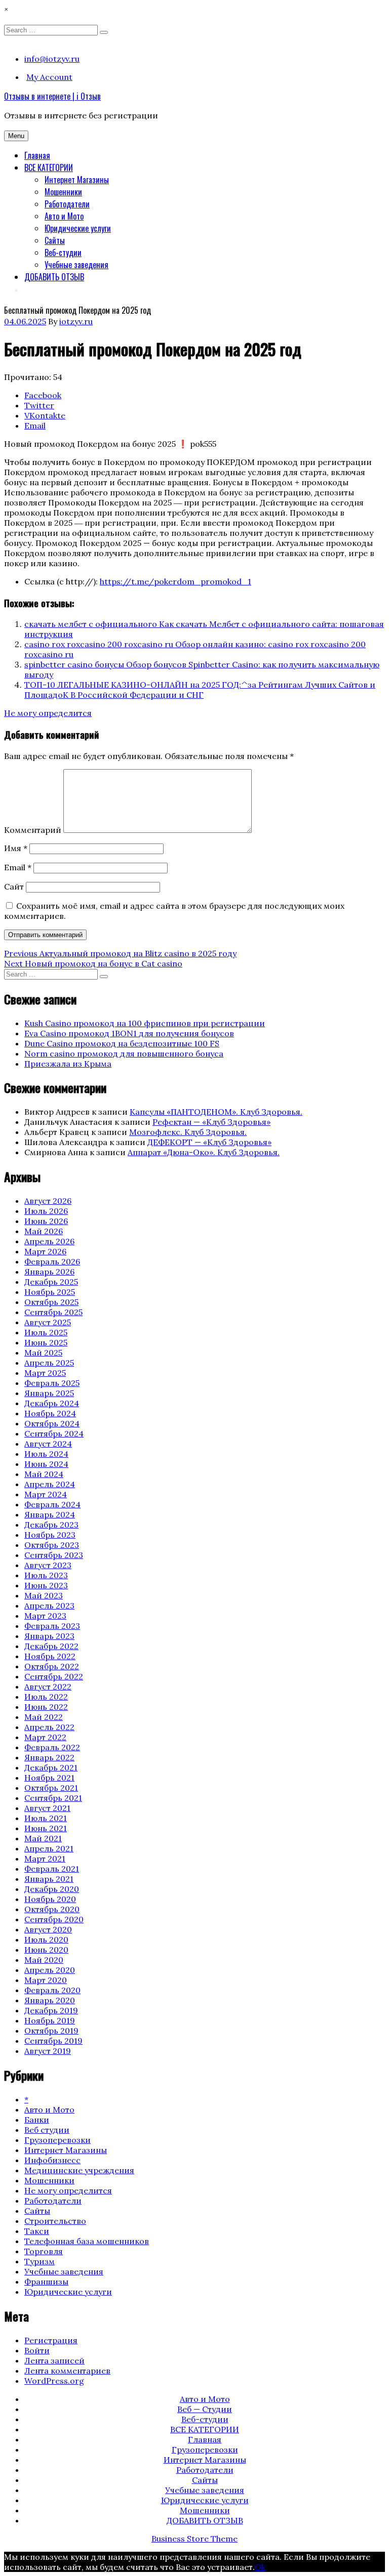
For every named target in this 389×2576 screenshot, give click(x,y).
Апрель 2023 (49, 1606)
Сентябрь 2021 (53, 1798)
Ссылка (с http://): (61, 581)
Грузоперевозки (57, 2140)
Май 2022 (44, 1717)
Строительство (55, 2221)
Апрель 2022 (49, 1727)
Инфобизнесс (52, 2160)
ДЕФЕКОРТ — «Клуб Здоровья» (209, 1142)
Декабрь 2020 (52, 1889)
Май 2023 (44, 1595)
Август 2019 (48, 2051)
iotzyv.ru (76, 321)
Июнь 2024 (46, 1464)
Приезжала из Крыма (68, 1064)
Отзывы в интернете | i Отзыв (52, 96)
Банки (37, 2120)
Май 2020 (44, 1960)
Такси (37, 2231)
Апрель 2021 (49, 1848)
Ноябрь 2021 (49, 1778)
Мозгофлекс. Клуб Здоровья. (188, 1132)
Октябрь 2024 (52, 1423)
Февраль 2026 (52, 1261)
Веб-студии (63, 252)
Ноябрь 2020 (50, 1899)
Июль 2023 (46, 1575)
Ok (260, 2567)
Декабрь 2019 (51, 2010)
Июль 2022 (46, 1697)
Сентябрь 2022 (54, 1676)
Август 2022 (48, 1686)
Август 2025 (48, 1322)
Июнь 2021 (46, 1828)
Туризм (40, 2261)
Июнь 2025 (46, 1342)
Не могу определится (48, 713)
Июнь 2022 (46, 1707)
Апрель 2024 (50, 1484)
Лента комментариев (67, 2371)
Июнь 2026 (46, 1221)
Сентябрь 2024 (54, 1433)
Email (18, 867)
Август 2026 (48, 1201)
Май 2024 (44, 1474)
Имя (16, 848)
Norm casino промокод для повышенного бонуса (124, 1053)
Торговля (44, 2251)
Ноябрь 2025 (50, 1292)
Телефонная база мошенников (87, 2241)
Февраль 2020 (52, 1990)
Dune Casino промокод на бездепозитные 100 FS (122, 1043)
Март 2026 (45, 1251)
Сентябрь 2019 (53, 2041)
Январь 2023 (49, 1636)
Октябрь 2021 (51, 1788)
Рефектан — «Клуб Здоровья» (211, 1122)
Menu (16, 136)
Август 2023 (48, 1565)
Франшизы (46, 2282)
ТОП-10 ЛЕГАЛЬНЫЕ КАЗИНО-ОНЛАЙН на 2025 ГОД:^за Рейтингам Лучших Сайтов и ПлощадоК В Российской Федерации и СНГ (200, 690)
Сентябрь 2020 (54, 1919)
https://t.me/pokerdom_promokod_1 (176, 581)
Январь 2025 (49, 1393)
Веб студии (47, 2130)
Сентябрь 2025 (53, 1312)
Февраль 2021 (52, 1869)
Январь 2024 (50, 1514)
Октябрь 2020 (52, 1909)
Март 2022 (45, 1737)
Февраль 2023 (52, 1626)
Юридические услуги (78, 228)
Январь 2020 (50, 2000)
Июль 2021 (46, 1818)
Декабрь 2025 (51, 1282)
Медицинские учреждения (79, 2170)
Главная (37, 155)
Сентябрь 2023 (54, 1555)
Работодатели (67, 204)
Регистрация (51, 2340)
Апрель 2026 (49, 1241)
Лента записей (54, 2360)
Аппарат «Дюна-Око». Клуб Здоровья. (204, 1152)
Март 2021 (45, 1859)
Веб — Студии (205, 2409)
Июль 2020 (46, 1939)
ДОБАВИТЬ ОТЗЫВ (54, 277)
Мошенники (63, 192)
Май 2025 (43, 1353)
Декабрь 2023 (51, 1525)
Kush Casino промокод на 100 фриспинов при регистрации (145, 1023)
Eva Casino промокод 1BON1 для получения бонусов (129, 1033)
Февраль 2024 (52, 1504)
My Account (49, 77)
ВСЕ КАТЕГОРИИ (49, 167)
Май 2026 (44, 1231)
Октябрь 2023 (52, 1545)
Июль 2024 (46, 1454)
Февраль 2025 (52, 1383)
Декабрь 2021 (51, 1767)
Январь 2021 (49, 1879)
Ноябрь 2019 (50, 2020)
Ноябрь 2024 (50, 1413)
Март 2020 (46, 1980)
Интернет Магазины (77, 180)
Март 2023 (45, 1616)
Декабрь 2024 (52, 1403)
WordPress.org (54, 2381)
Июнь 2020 (46, 1950)
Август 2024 (48, 1444)
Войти (37, 2350)
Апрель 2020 (50, 1970)
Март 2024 (46, 1494)
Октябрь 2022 (52, 1666)
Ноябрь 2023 (50, 1535)
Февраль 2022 (52, 1747)
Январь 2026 (49, 1272)
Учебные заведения (76, 265)
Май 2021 (43, 1838)
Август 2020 (48, 1929)
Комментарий (33, 830)
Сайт (14, 886)
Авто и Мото (64, 216)
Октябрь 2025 (51, 1302)
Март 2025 (45, 1373)
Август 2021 (47, 1808)
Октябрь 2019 (51, 2031)
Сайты (55, 240)
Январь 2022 (49, 1757)
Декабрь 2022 (51, 1646)
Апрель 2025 (49, 1363)
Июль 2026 (46, 1211)
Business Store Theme (194, 2539)
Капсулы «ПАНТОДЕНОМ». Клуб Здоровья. (216, 1112)
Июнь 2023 (46, 1585)
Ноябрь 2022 (50, 1656)
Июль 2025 (46, 1332)
